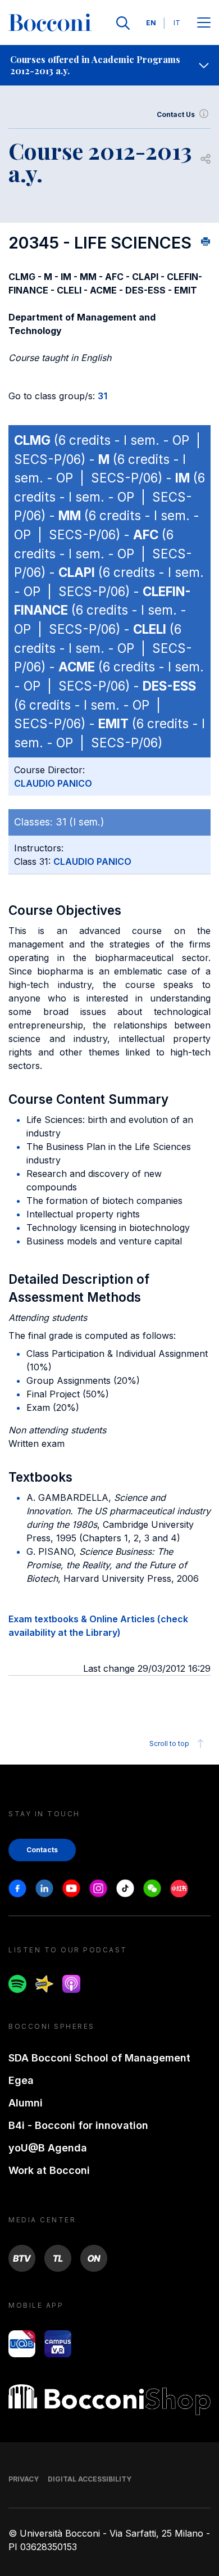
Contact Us (176, 114)
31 (102, 396)
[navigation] (109, 65)
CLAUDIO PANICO (53, 783)
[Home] (50, 23)
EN (151, 23)
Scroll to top (169, 1743)
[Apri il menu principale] (204, 23)
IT (177, 23)
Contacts (42, 1850)
